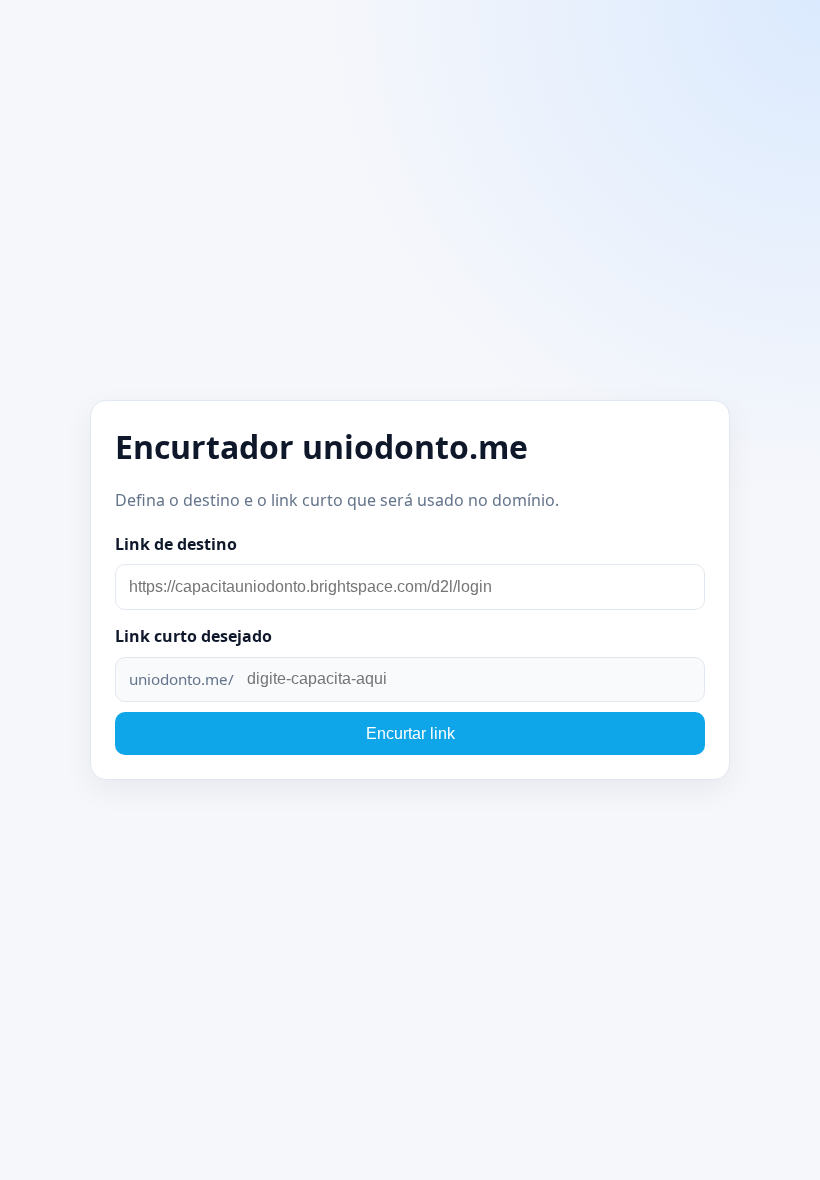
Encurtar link (410, 733)
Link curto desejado (193, 636)
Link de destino (176, 544)
